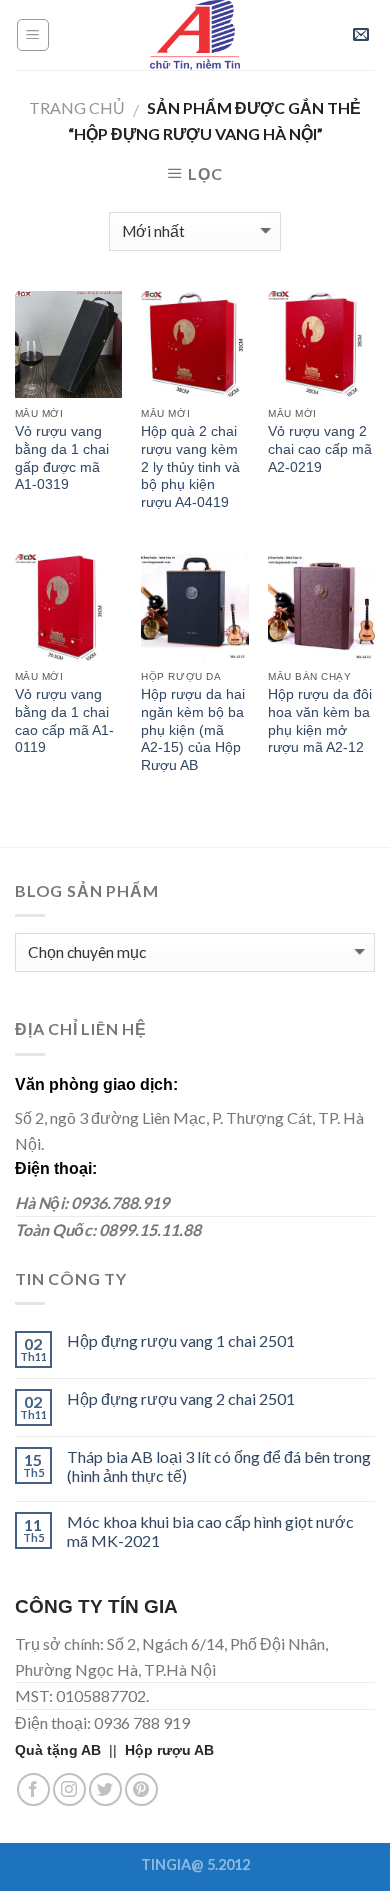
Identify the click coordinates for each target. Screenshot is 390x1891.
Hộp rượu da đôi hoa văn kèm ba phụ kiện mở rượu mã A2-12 (320, 721)
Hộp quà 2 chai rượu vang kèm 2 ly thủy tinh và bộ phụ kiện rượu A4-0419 (190, 467)
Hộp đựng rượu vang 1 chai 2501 (181, 1340)
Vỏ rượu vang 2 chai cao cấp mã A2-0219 (320, 449)
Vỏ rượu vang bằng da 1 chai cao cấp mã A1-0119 (64, 721)
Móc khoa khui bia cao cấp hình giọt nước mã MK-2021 (210, 1531)
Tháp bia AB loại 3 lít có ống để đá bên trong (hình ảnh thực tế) (219, 1466)
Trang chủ (77, 107)
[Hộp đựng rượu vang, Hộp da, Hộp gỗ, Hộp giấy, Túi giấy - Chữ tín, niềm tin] (195, 35)
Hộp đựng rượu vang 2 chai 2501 (181, 1398)
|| (70, 1750)
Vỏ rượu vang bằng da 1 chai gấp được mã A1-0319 (62, 458)
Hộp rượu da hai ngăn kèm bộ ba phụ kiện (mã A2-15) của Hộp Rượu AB (193, 730)
